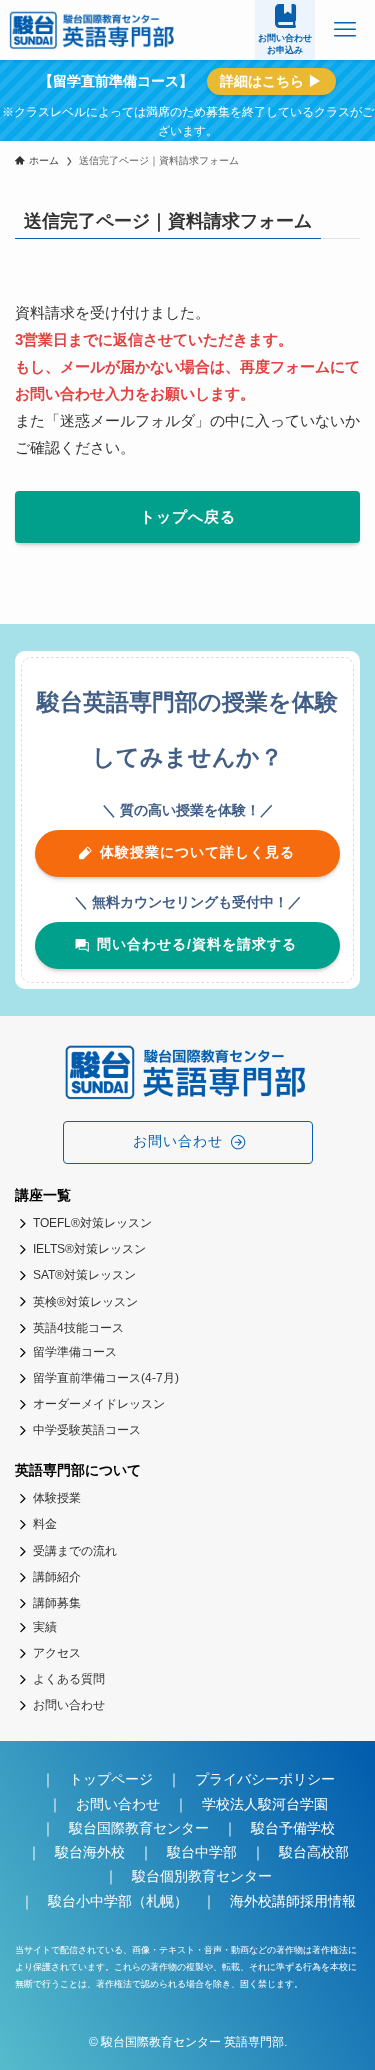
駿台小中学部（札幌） (118, 1901)
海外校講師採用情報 (293, 1901)
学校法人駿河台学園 (265, 1804)
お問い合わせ (118, 1804)
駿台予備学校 (293, 1828)
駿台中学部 (202, 1852)
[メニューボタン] (345, 30)
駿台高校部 (314, 1852)
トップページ (111, 1779)
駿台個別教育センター (209, 1876)
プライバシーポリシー (265, 1779)
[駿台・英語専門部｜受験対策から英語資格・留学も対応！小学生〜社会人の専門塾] (94, 30)
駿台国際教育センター (139, 1828)
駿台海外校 (90, 1852)
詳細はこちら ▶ (271, 81)
